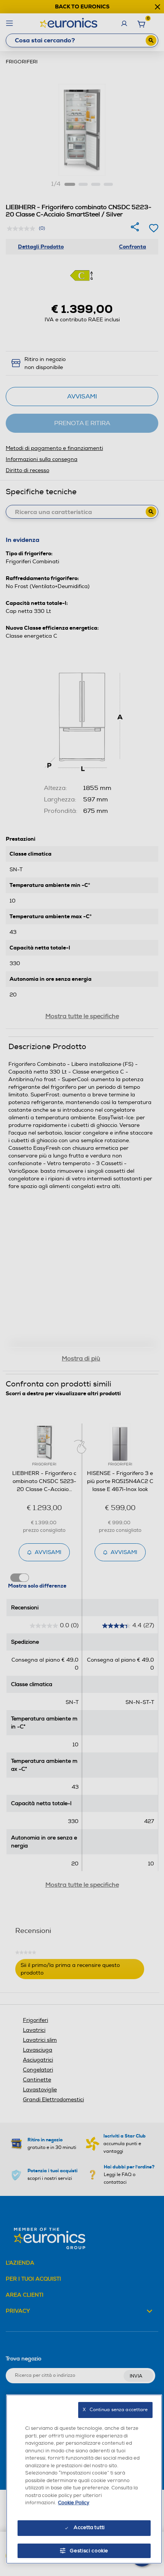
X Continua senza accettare (115, 2410)
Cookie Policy (74, 2503)
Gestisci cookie (89, 2551)
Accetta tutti (89, 2528)
